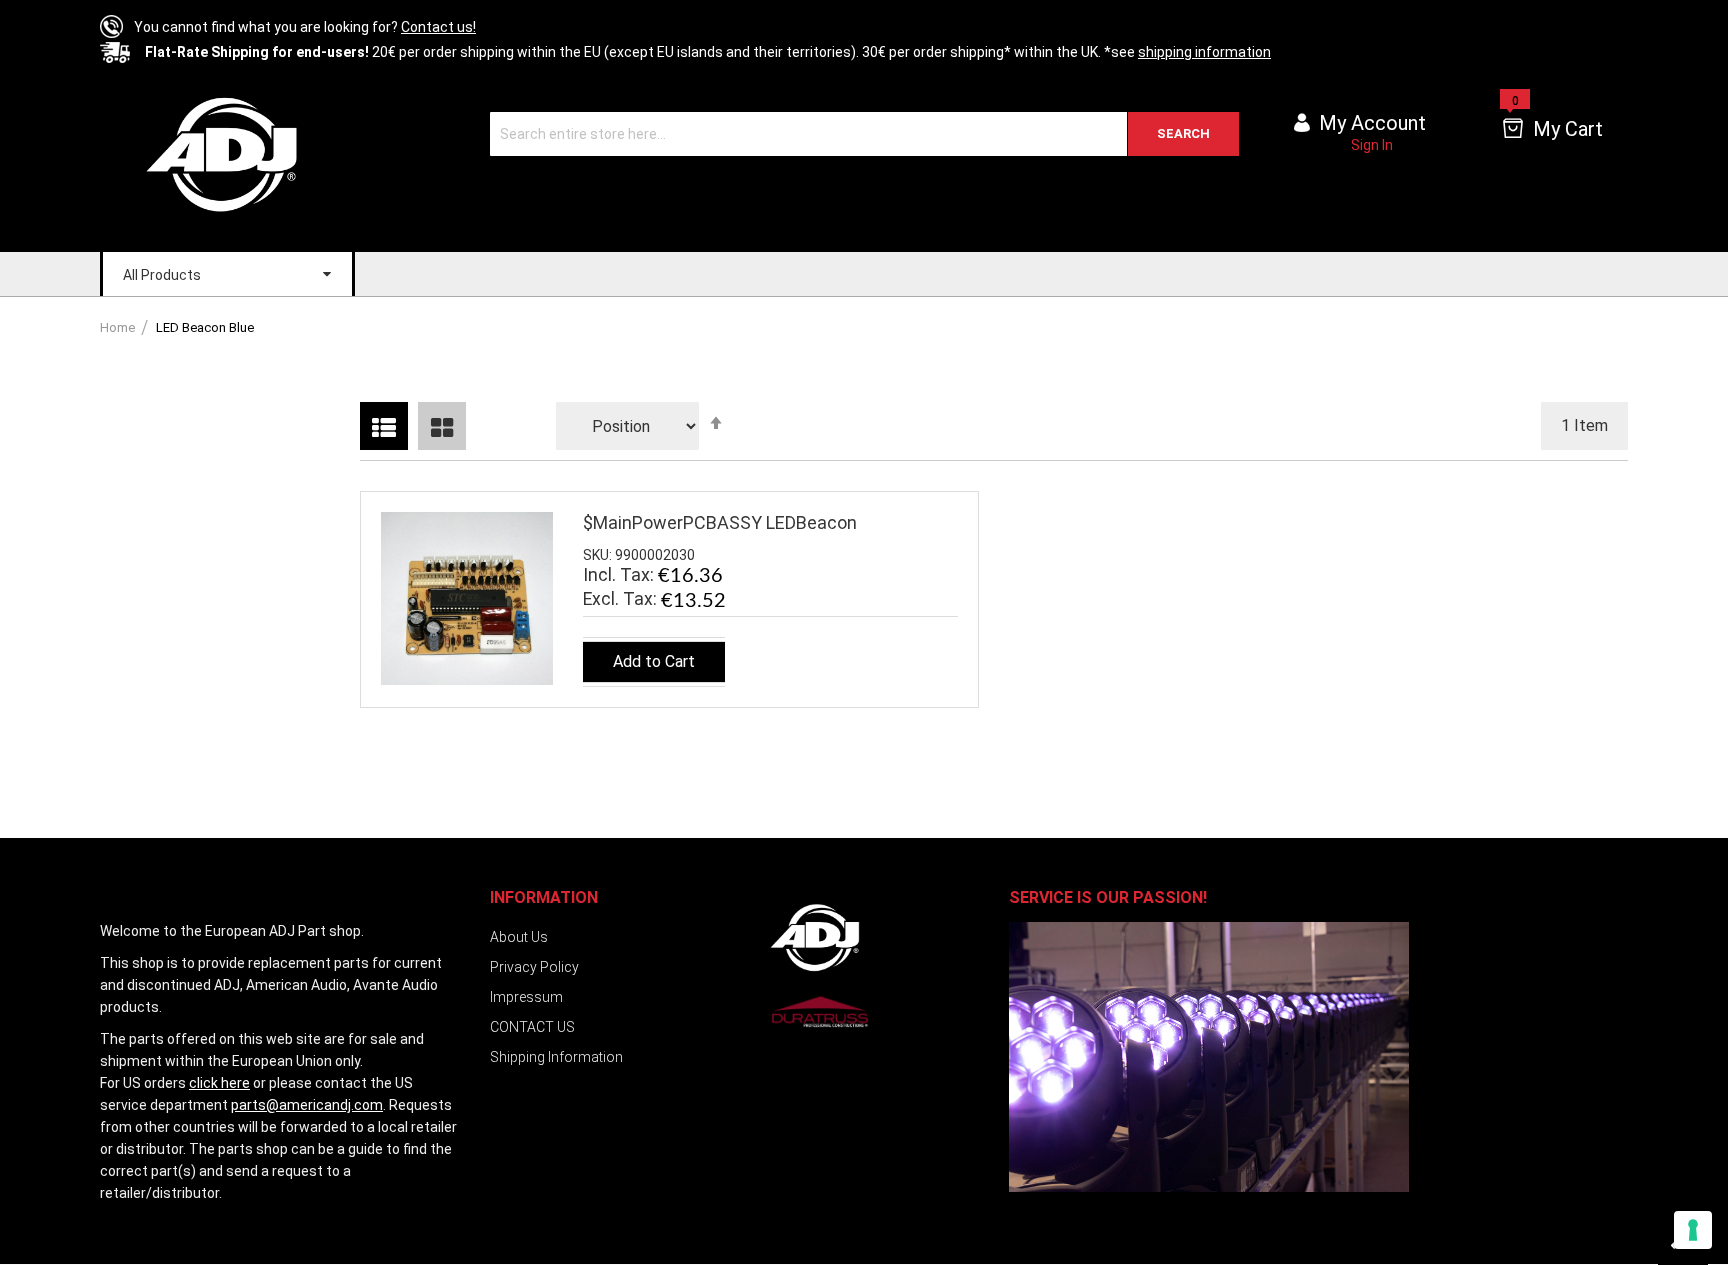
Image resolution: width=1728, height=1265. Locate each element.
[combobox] (864, 134)
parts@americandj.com (307, 1105)
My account (1372, 123)
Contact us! (438, 27)
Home (119, 327)
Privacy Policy (534, 967)
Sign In (1372, 145)
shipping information (1204, 52)
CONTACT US (532, 1027)
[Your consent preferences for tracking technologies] (1693, 1230)
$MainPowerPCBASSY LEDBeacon (720, 522)
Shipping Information (556, 1057)
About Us (519, 937)
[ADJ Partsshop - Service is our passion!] (225, 153)
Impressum (526, 997)
